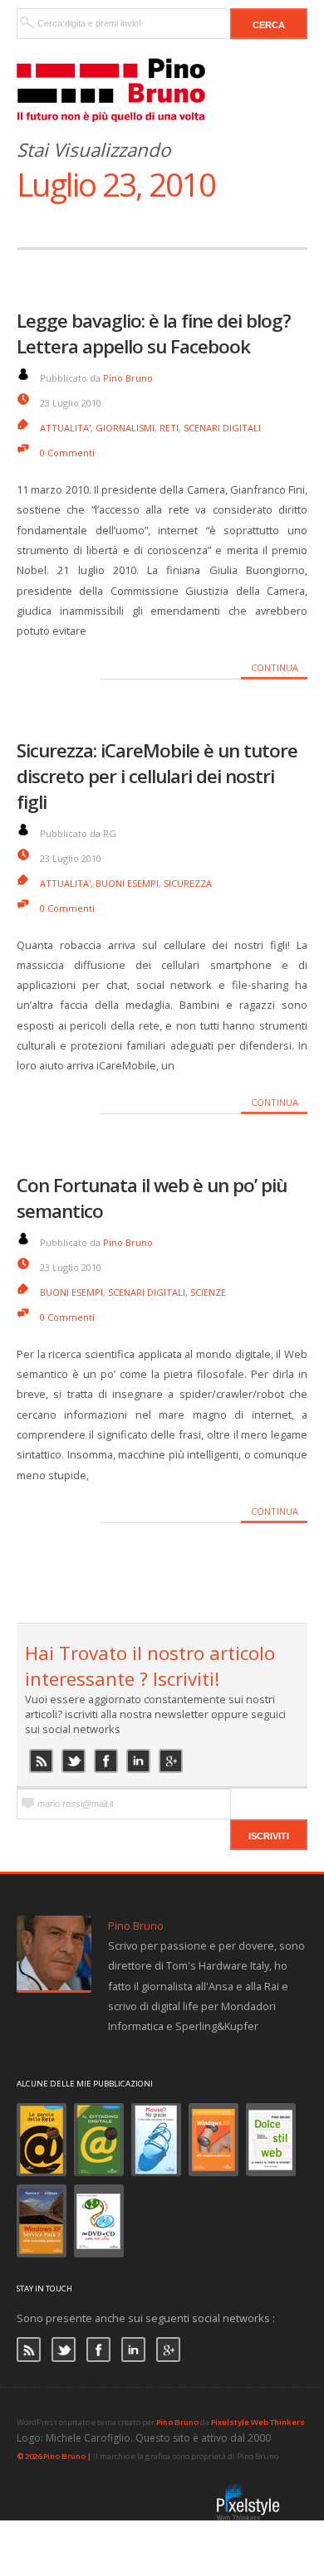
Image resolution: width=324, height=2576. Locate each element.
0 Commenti (67, 453)
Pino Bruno (128, 378)
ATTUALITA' (65, 428)
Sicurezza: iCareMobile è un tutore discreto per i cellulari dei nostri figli (157, 776)
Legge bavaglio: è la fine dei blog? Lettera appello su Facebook (154, 334)
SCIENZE (208, 1292)
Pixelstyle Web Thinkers (258, 2422)
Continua (275, 667)
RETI (169, 428)
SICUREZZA (188, 883)
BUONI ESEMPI (127, 883)
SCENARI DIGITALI (222, 428)
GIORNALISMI (125, 428)
